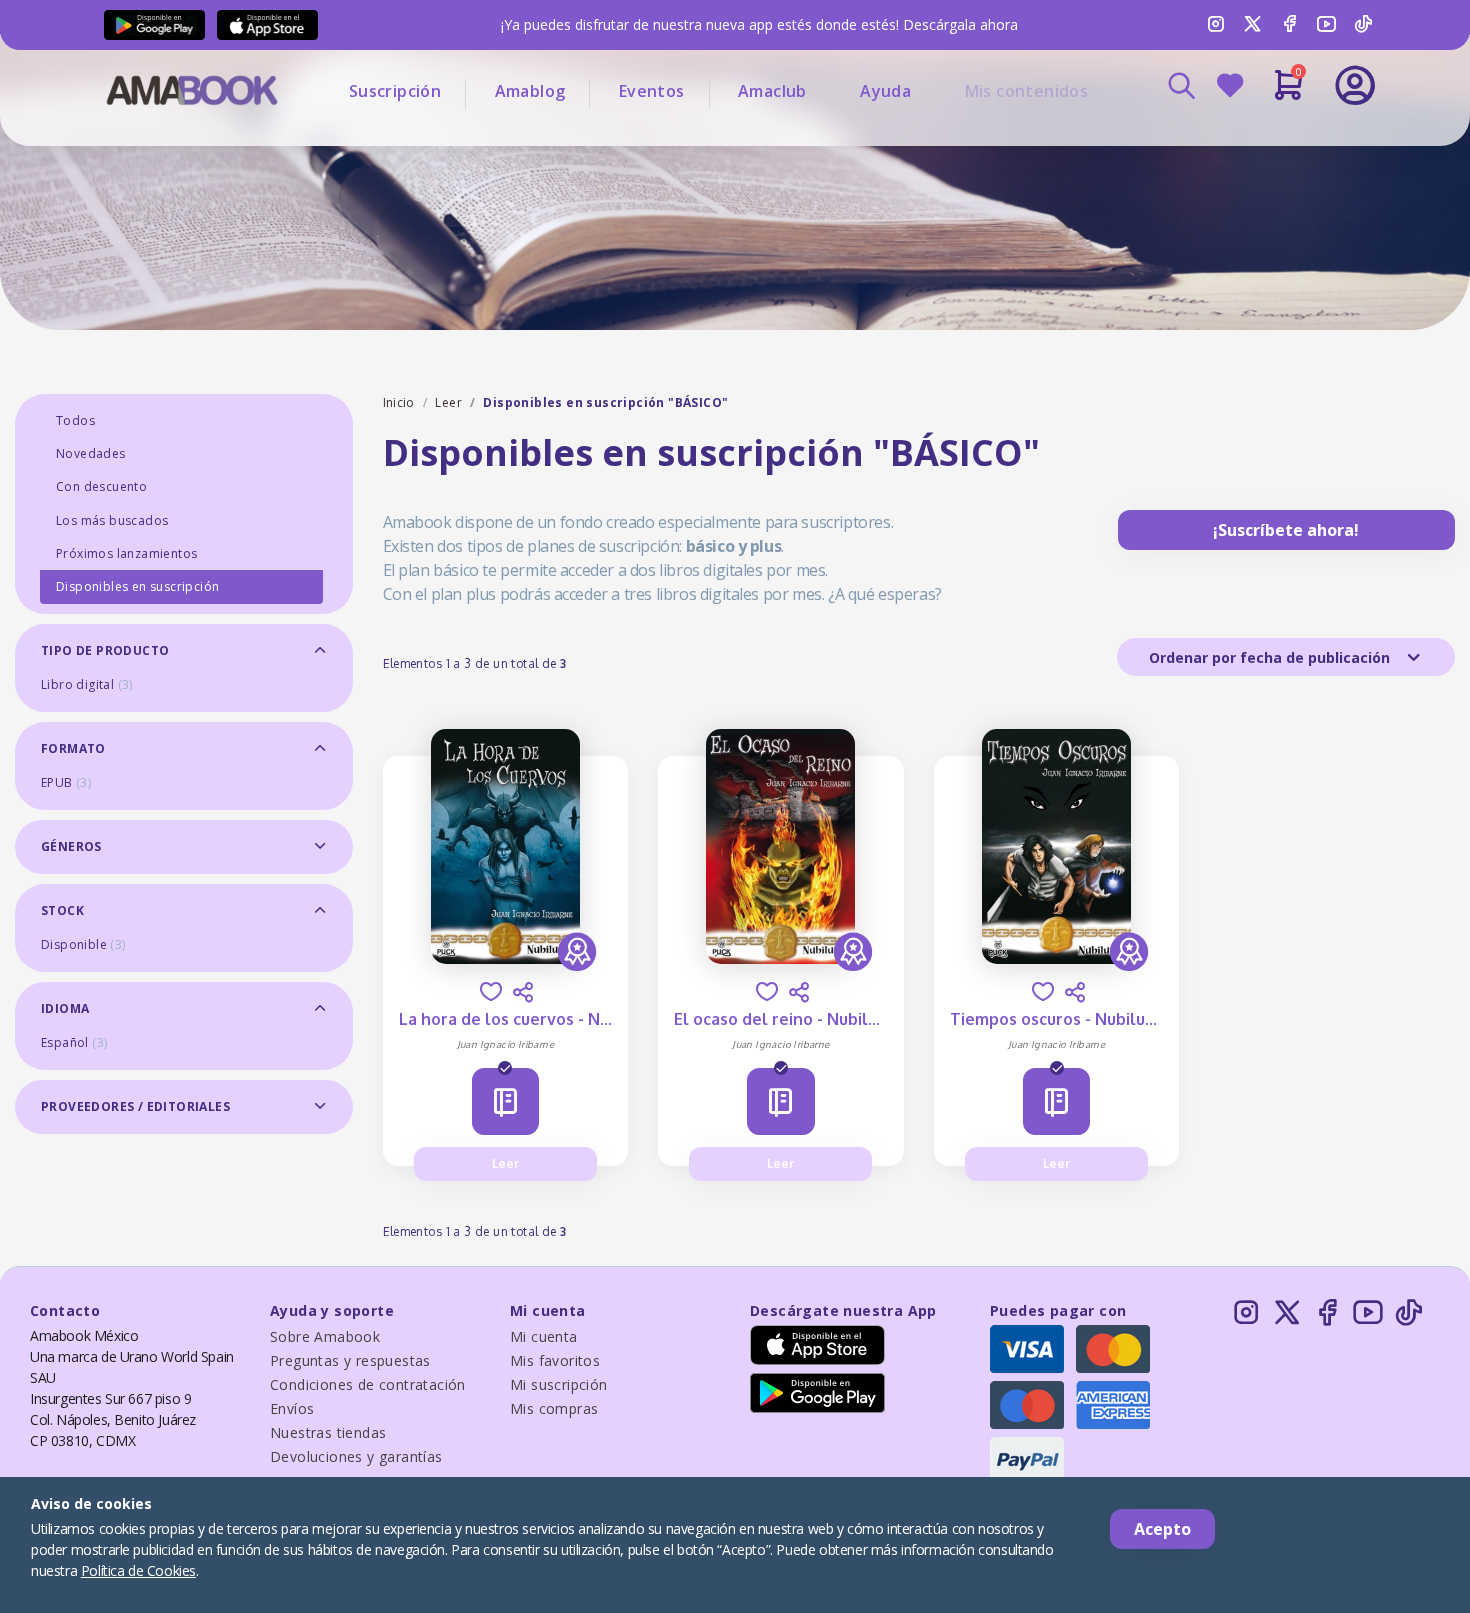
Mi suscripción (559, 1384)
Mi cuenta (544, 1336)
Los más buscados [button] (112, 520)
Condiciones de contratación (368, 1384)
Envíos (292, 1408)
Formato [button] (73, 748)
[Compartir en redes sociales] (523, 992)
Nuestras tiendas (328, 1432)
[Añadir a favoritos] (491, 991)
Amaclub (772, 91)
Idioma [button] (65, 1008)
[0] (1288, 93)
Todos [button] (75, 420)
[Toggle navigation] (1272, 140)
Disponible (83, 944)
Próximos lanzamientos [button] (126, 553)
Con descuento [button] (101, 486)
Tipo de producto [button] (105, 650)
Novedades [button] (91, 453)
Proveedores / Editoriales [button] (135, 1106)
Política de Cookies (138, 1570)
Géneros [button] (71, 846)
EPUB (66, 782)
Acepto (1162, 1529)
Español (74, 1042)
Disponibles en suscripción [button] (137, 586)
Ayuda (885, 91)
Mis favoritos (555, 1360)
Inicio (399, 402)
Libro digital (87, 684)
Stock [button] (62, 910)
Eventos (652, 91)
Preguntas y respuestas (350, 1360)
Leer (448, 402)
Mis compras (554, 1408)
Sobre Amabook (325, 1336)
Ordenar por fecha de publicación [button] (1271, 657)
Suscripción (395, 91)
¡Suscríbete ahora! (1286, 530)
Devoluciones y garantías (356, 1456)
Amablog (530, 91)
